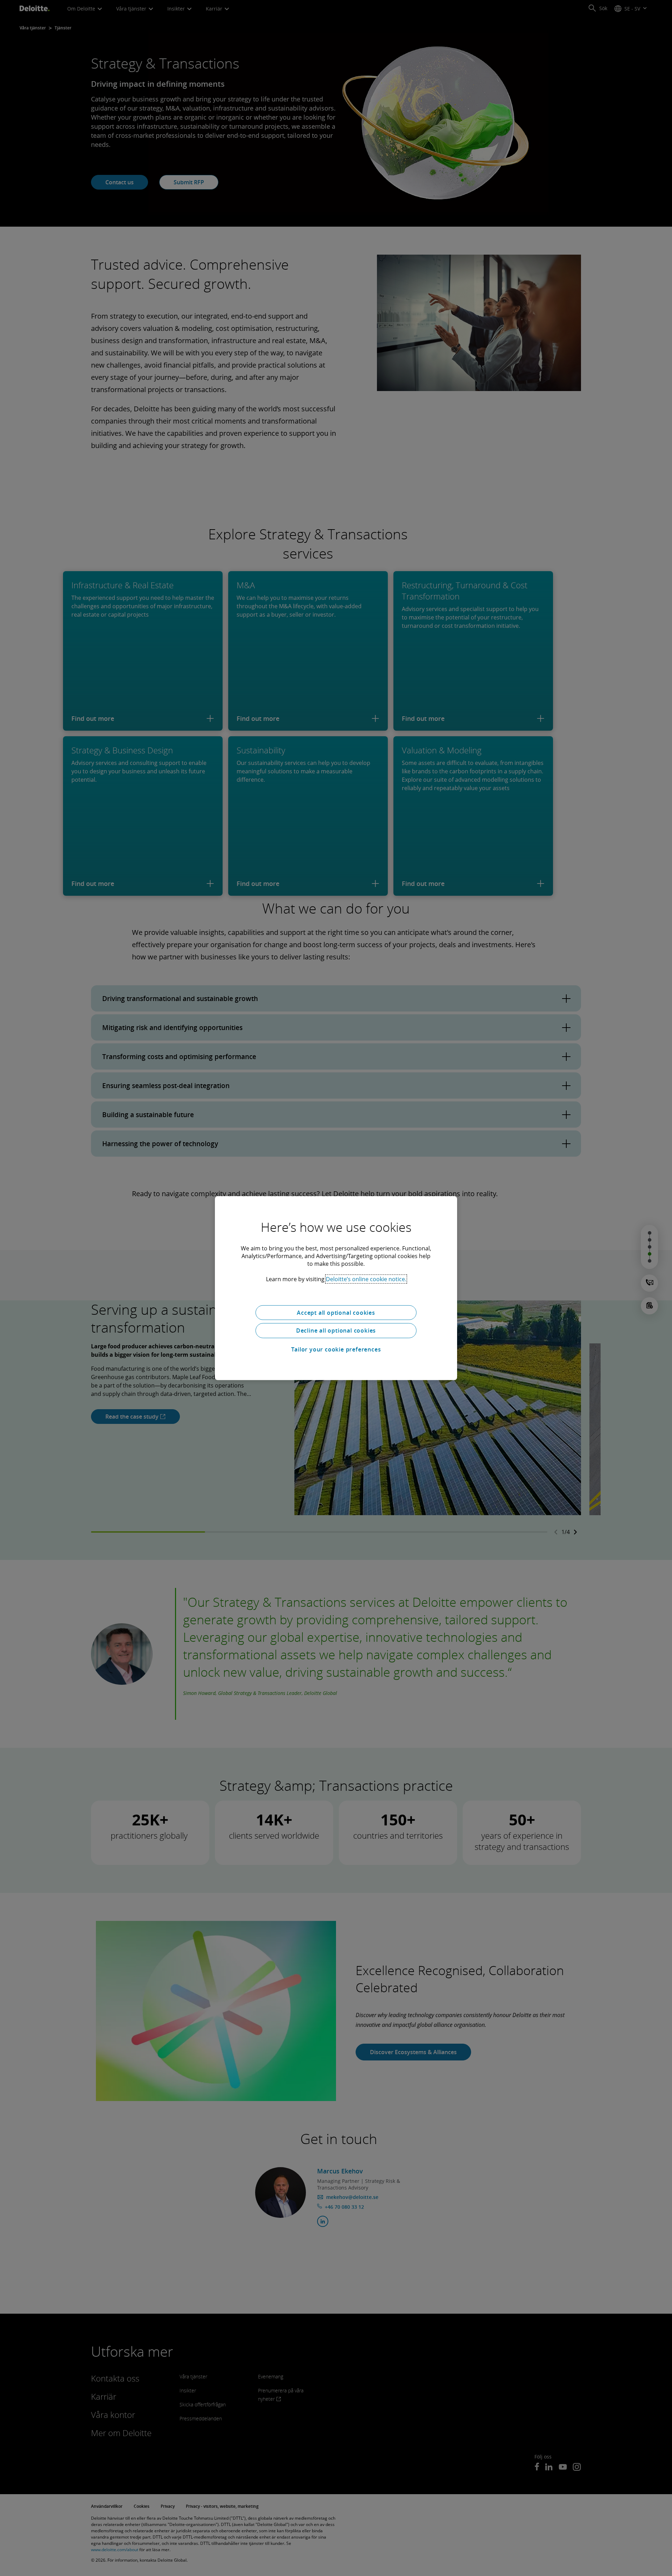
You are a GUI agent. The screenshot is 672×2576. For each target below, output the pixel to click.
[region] (336, 1288)
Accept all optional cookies (336, 1312)
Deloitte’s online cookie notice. (366, 1279)
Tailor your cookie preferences (336, 1349)
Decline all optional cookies (336, 1330)
